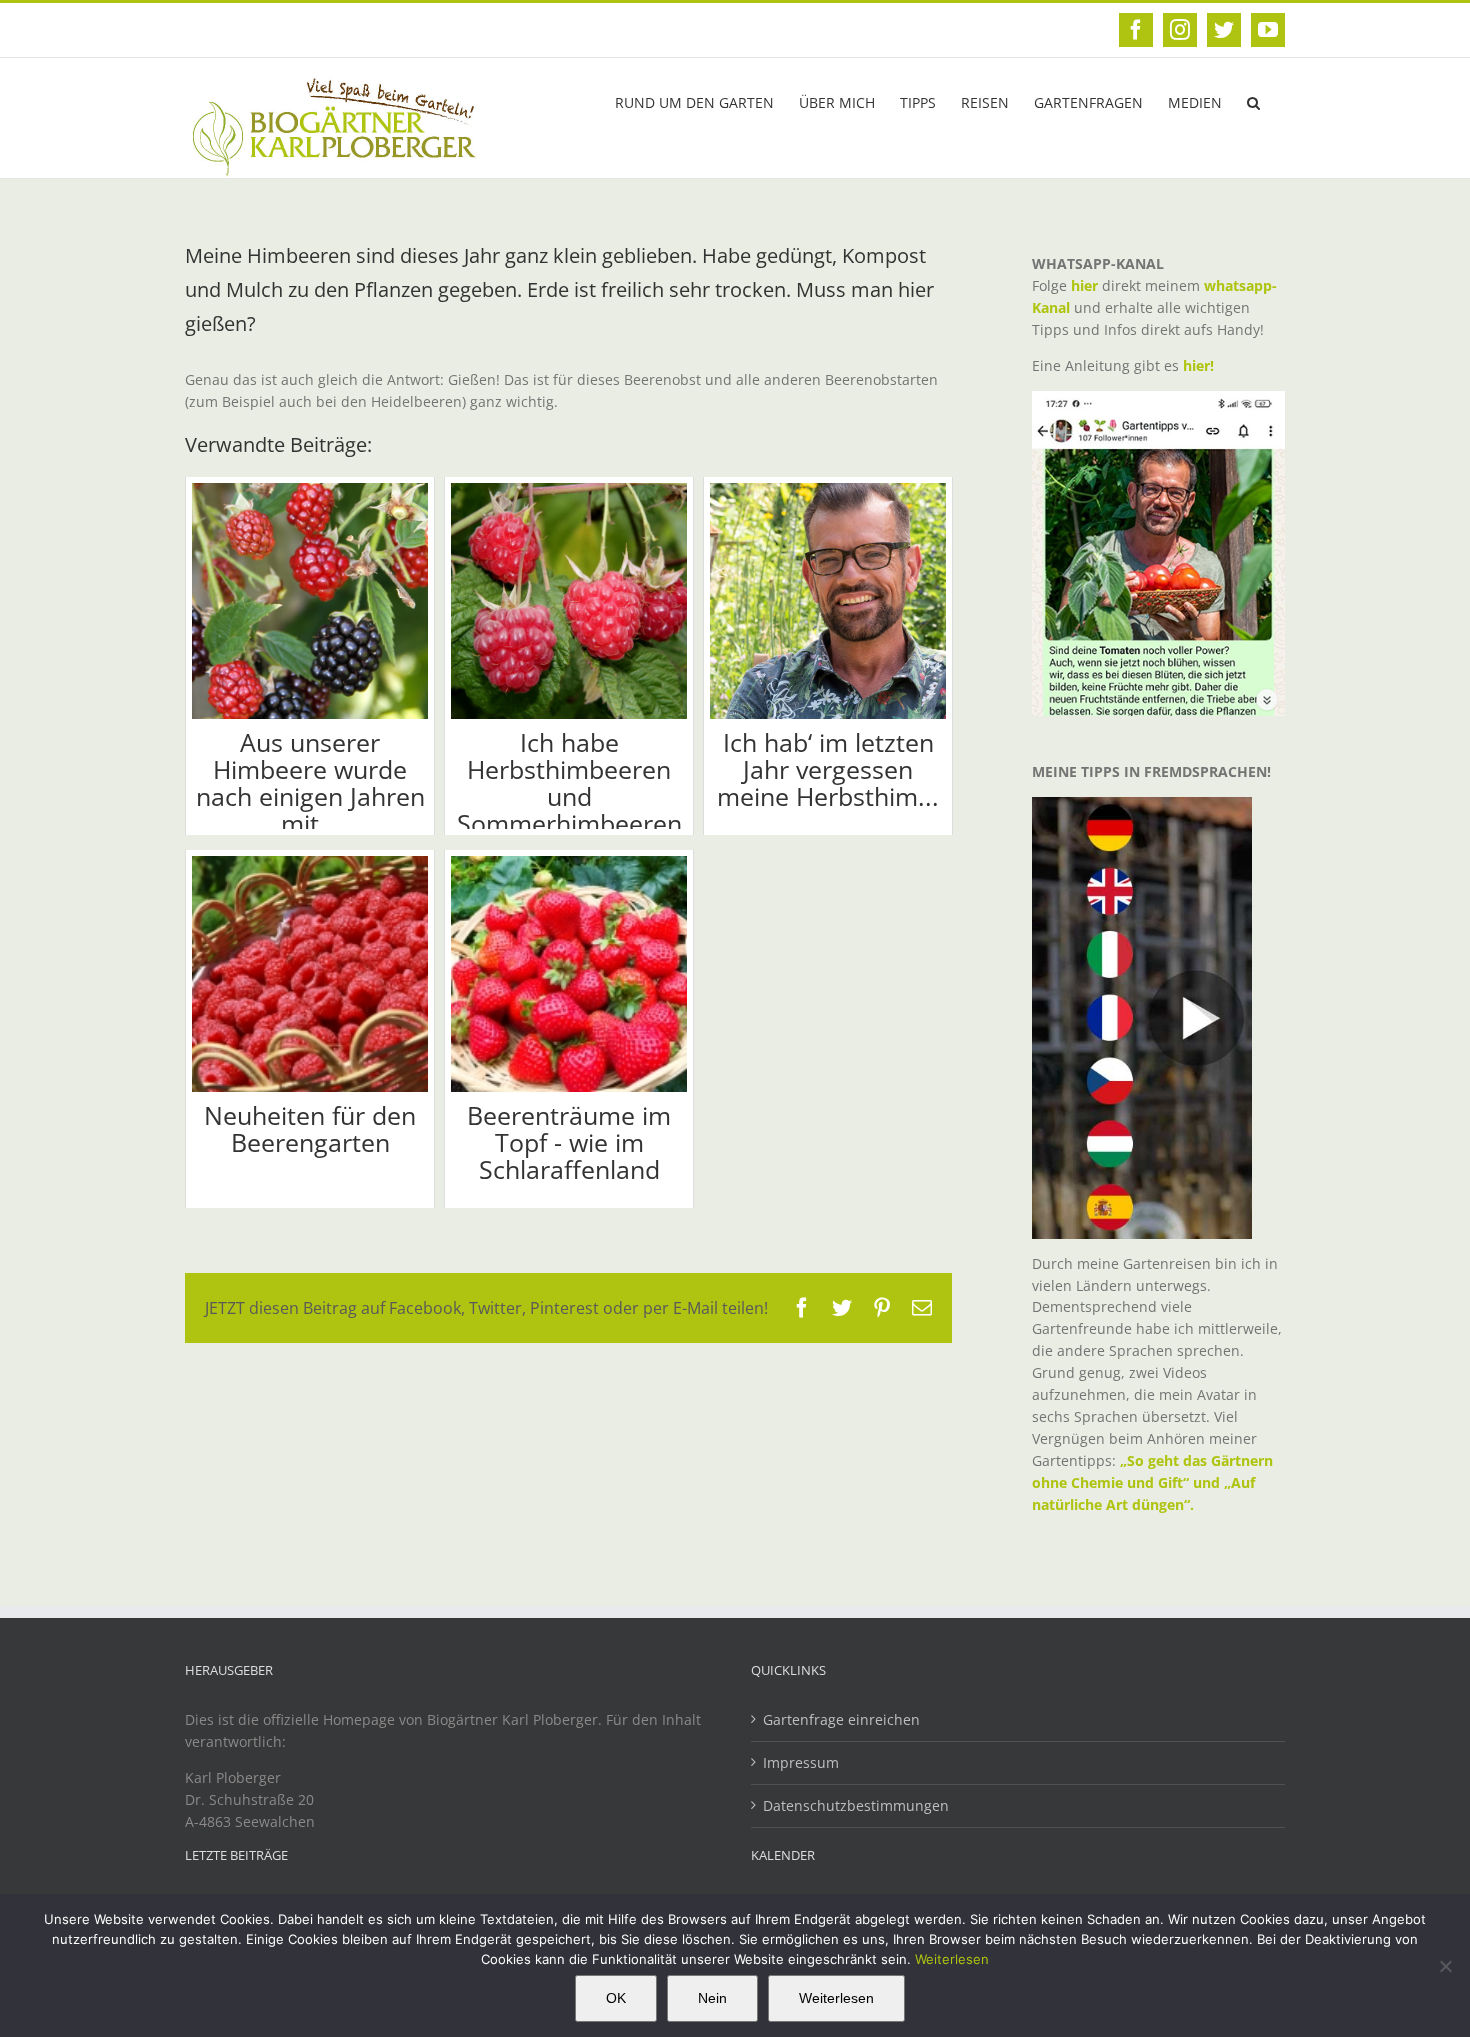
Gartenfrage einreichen (841, 1719)
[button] (1253, 101)
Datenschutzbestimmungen (856, 1805)
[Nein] (1445, 1966)
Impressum (801, 1762)
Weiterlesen (952, 1959)
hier (1084, 285)
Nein (712, 1998)
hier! (1200, 365)
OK (616, 1998)
